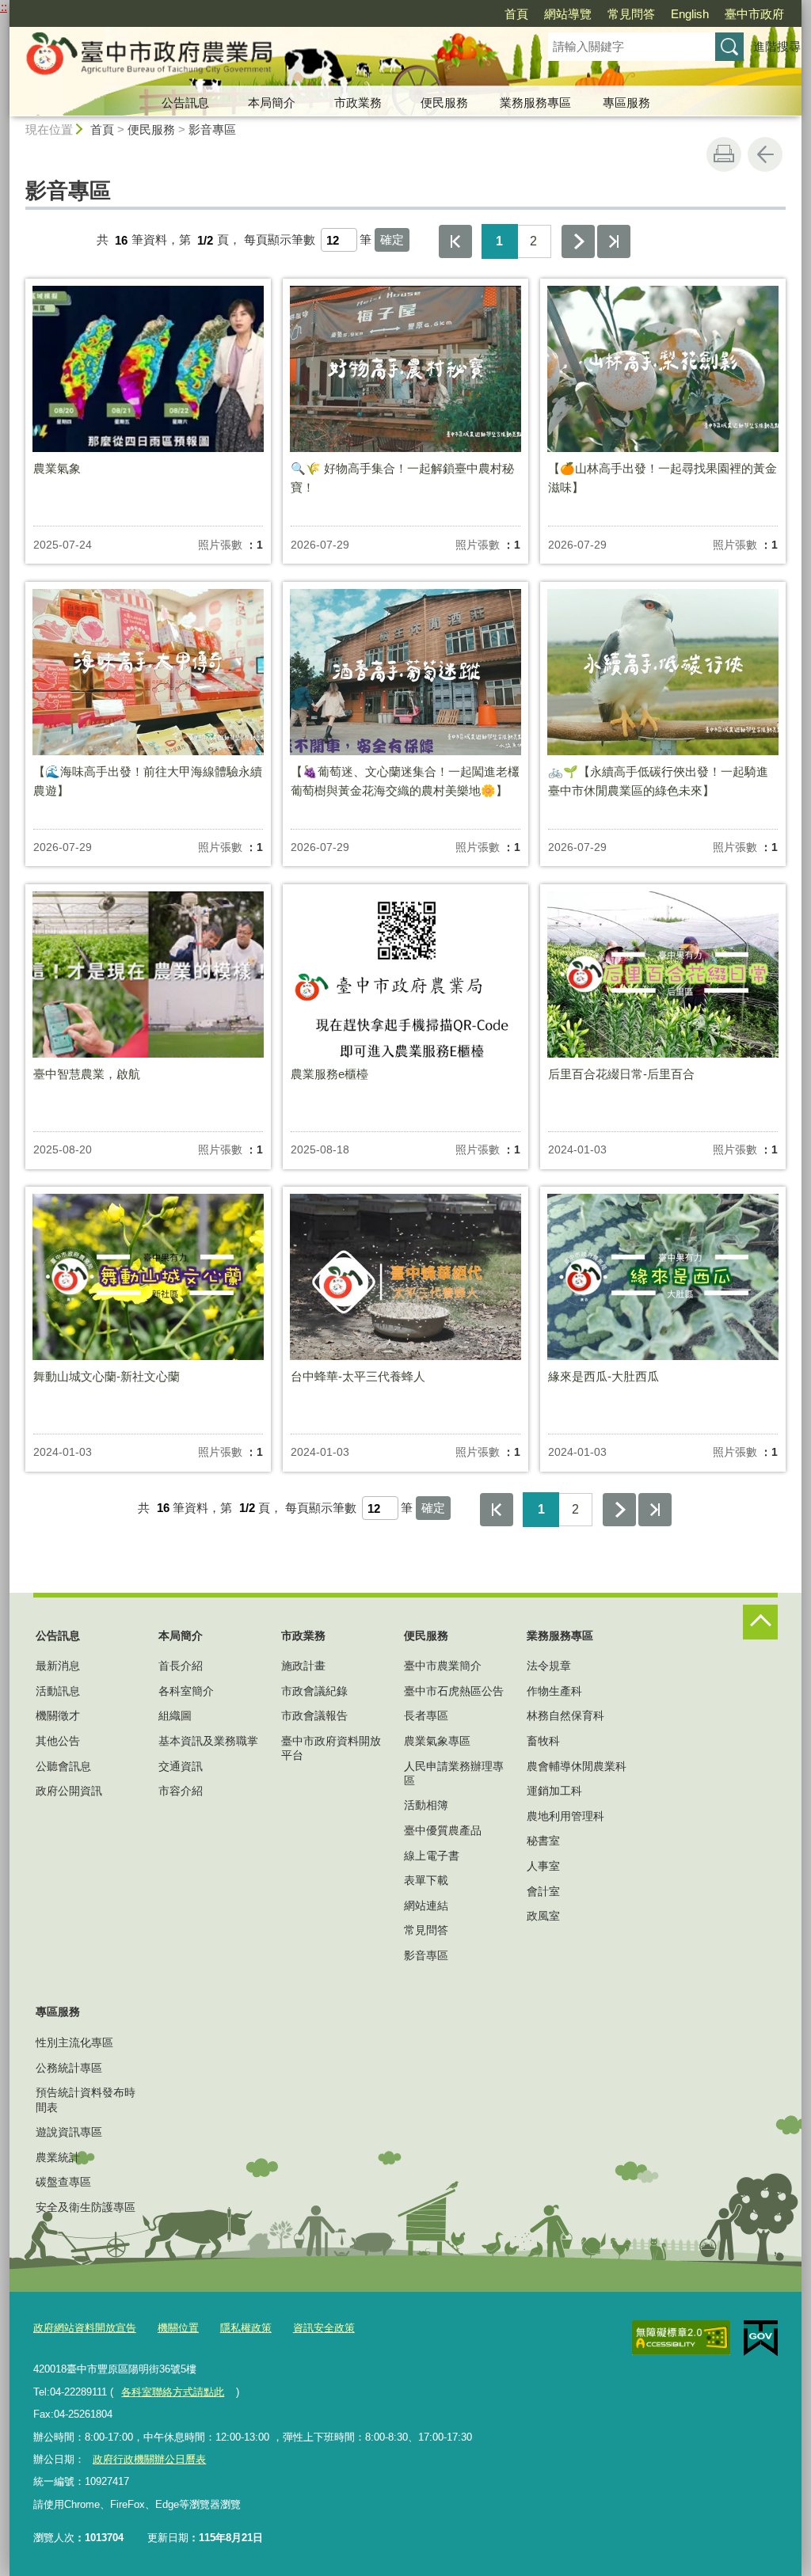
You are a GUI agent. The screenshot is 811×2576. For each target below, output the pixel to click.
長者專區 (426, 1715)
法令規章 (549, 1666)
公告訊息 (185, 103)
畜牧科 (543, 1741)
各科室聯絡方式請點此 (173, 2392)
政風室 (543, 1916)
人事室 (543, 1866)
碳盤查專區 (63, 2182)
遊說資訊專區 (69, 2132)
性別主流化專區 (74, 2042)
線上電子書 (432, 1856)
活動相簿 (426, 1805)
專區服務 (626, 103)
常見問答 (631, 14)
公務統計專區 (69, 2068)
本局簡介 (272, 103)
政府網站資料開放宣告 (85, 2328)
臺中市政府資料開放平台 (331, 1748)
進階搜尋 (777, 46)
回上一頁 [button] (765, 154)
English (690, 14)
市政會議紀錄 (314, 1691)
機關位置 (178, 2328)
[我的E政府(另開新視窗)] (761, 2339)
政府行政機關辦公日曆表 (149, 2459)
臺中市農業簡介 (443, 1666)
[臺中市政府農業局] (260, 58)
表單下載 (426, 1880)
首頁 (516, 14)
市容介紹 (181, 1791)
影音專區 (212, 129)
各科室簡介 (186, 1691)
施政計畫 (303, 1666)
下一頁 (578, 241)
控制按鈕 (760, 1622)
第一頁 (455, 241)
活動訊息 (58, 1691)
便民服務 (444, 103)
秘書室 (543, 1841)
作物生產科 (554, 1691)
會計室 (543, 1891)
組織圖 (175, 1715)
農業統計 (58, 2157)
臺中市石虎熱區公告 (454, 1691)
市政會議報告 (314, 1715)
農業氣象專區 (437, 1741)
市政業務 (358, 103)
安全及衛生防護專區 (86, 2207)
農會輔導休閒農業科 (577, 1766)
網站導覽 (568, 14)
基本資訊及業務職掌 (208, 1741)
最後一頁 (614, 241)
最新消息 (58, 1666)
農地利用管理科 (565, 1816)
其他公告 (58, 1741)
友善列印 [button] (724, 154)
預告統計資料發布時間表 (86, 2099)
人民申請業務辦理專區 (454, 1773)
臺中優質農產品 (443, 1830)
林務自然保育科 (565, 1715)
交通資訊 (181, 1766)
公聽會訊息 (63, 1766)
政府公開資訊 (69, 1791)
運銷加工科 (554, 1791)
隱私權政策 (246, 2328)
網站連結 (426, 1905)
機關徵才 (58, 1715)
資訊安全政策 (324, 2328)
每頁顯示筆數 (280, 240)
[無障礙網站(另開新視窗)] (681, 2338)
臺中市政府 (754, 14)
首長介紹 (181, 1666)
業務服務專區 (535, 103)
